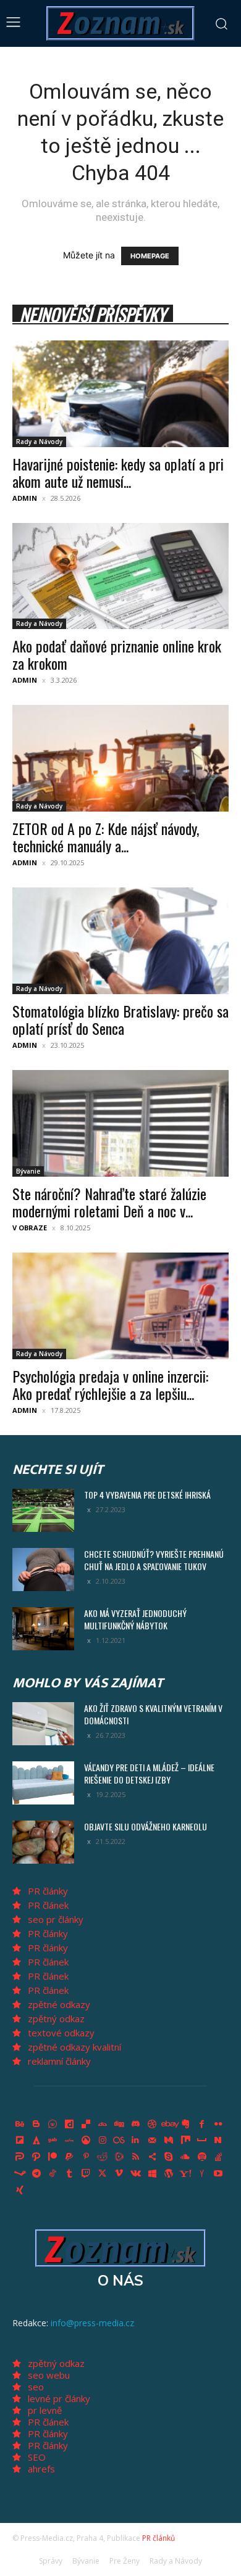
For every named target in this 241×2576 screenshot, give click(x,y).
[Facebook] (202, 2124)
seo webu (49, 2375)
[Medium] (169, 2141)
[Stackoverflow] (219, 2157)
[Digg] (119, 2124)
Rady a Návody (39, 442)
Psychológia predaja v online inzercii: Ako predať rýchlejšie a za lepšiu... (110, 1385)
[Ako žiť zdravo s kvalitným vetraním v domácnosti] (43, 1724)
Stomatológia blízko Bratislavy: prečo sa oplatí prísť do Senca (120, 1019)
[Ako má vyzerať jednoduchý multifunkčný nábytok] (43, 1629)
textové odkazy (61, 2033)
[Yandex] (202, 2174)
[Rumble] (119, 2157)
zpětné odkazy (59, 2004)
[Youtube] (219, 2174)
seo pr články (56, 1919)
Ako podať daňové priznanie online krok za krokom (117, 654)
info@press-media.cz (92, 2323)
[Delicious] (86, 2124)
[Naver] (219, 2141)
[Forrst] (36, 2141)
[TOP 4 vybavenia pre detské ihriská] (43, 1510)
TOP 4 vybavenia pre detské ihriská (147, 1495)
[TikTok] (53, 2174)
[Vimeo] (119, 2174)
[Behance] (20, 2124)
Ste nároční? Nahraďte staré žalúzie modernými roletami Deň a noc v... (109, 1202)
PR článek (48, 1905)
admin (25, 498)
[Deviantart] (103, 2124)
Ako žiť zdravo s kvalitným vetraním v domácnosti (153, 1714)
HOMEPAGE (150, 256)
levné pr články (59, 2398)
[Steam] (20, 2174)
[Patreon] (53, 2157)
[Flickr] (219, 2124)
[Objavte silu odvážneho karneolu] (43, 1842)
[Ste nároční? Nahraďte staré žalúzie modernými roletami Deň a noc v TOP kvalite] (120, 1123)
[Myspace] (202, 2141)
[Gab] (53, 2141)
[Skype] (169, 2157)
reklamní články (59, 2061)
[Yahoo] (185, 2174)
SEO (37, 2457)
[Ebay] (169, 2124)
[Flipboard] (20, 2141)
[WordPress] (169, 2174)
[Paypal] (69, 2157)
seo (36, 2387)
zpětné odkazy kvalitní (74, 2047)
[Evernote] (185, 2124)
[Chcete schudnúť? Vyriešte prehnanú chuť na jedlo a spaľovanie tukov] (43, 1570)
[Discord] (136, 2124)
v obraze (30, 1228)
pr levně (45, 2410)
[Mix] (185, 2141)
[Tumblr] (69, 2174)
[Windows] (152, 2174)
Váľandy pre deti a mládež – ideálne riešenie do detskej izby (149, 1773)
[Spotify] (202, 2157)
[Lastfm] (119, 2141)
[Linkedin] (136, 2141)
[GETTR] (69, 2141)
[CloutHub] (53, 2124)
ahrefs (41, 2469)
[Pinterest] (86, 2157)
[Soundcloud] (185, 2157)
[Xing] (20, 2190)
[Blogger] (36, 2124)
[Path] (36, 2157)
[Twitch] (86, 2174)
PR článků (159, 2538)
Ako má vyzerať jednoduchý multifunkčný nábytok (135, 1619)
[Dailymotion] (69, 2124)
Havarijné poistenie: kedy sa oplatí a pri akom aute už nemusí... (118, 472)
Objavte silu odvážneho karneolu (146, 1826)
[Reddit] (103, 2157)
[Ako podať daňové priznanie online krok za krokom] (120, 576)
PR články (48, 1891)
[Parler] (20, 2157)
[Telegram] (36, 2174)
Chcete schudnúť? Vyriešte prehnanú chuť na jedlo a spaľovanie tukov (154, 1560)
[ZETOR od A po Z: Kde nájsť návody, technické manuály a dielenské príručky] (120, 758)
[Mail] (152, 2141)
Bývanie (28, 1171)
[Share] (152, 2157)
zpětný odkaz (56, 2018)
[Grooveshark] (86, 2141)
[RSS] (136, 2157)
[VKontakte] (136, 2174)
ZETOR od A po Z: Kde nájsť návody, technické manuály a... (106, 837)
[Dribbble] (152, 2124)
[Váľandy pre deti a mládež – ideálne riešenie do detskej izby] (43, 1783)
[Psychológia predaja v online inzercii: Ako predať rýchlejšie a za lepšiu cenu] (120, 1306)
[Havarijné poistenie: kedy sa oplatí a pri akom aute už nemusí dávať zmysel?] (120, 394)
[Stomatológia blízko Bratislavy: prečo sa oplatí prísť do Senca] (120, 941)
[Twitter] (103, 2174)
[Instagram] (103, 2141)
